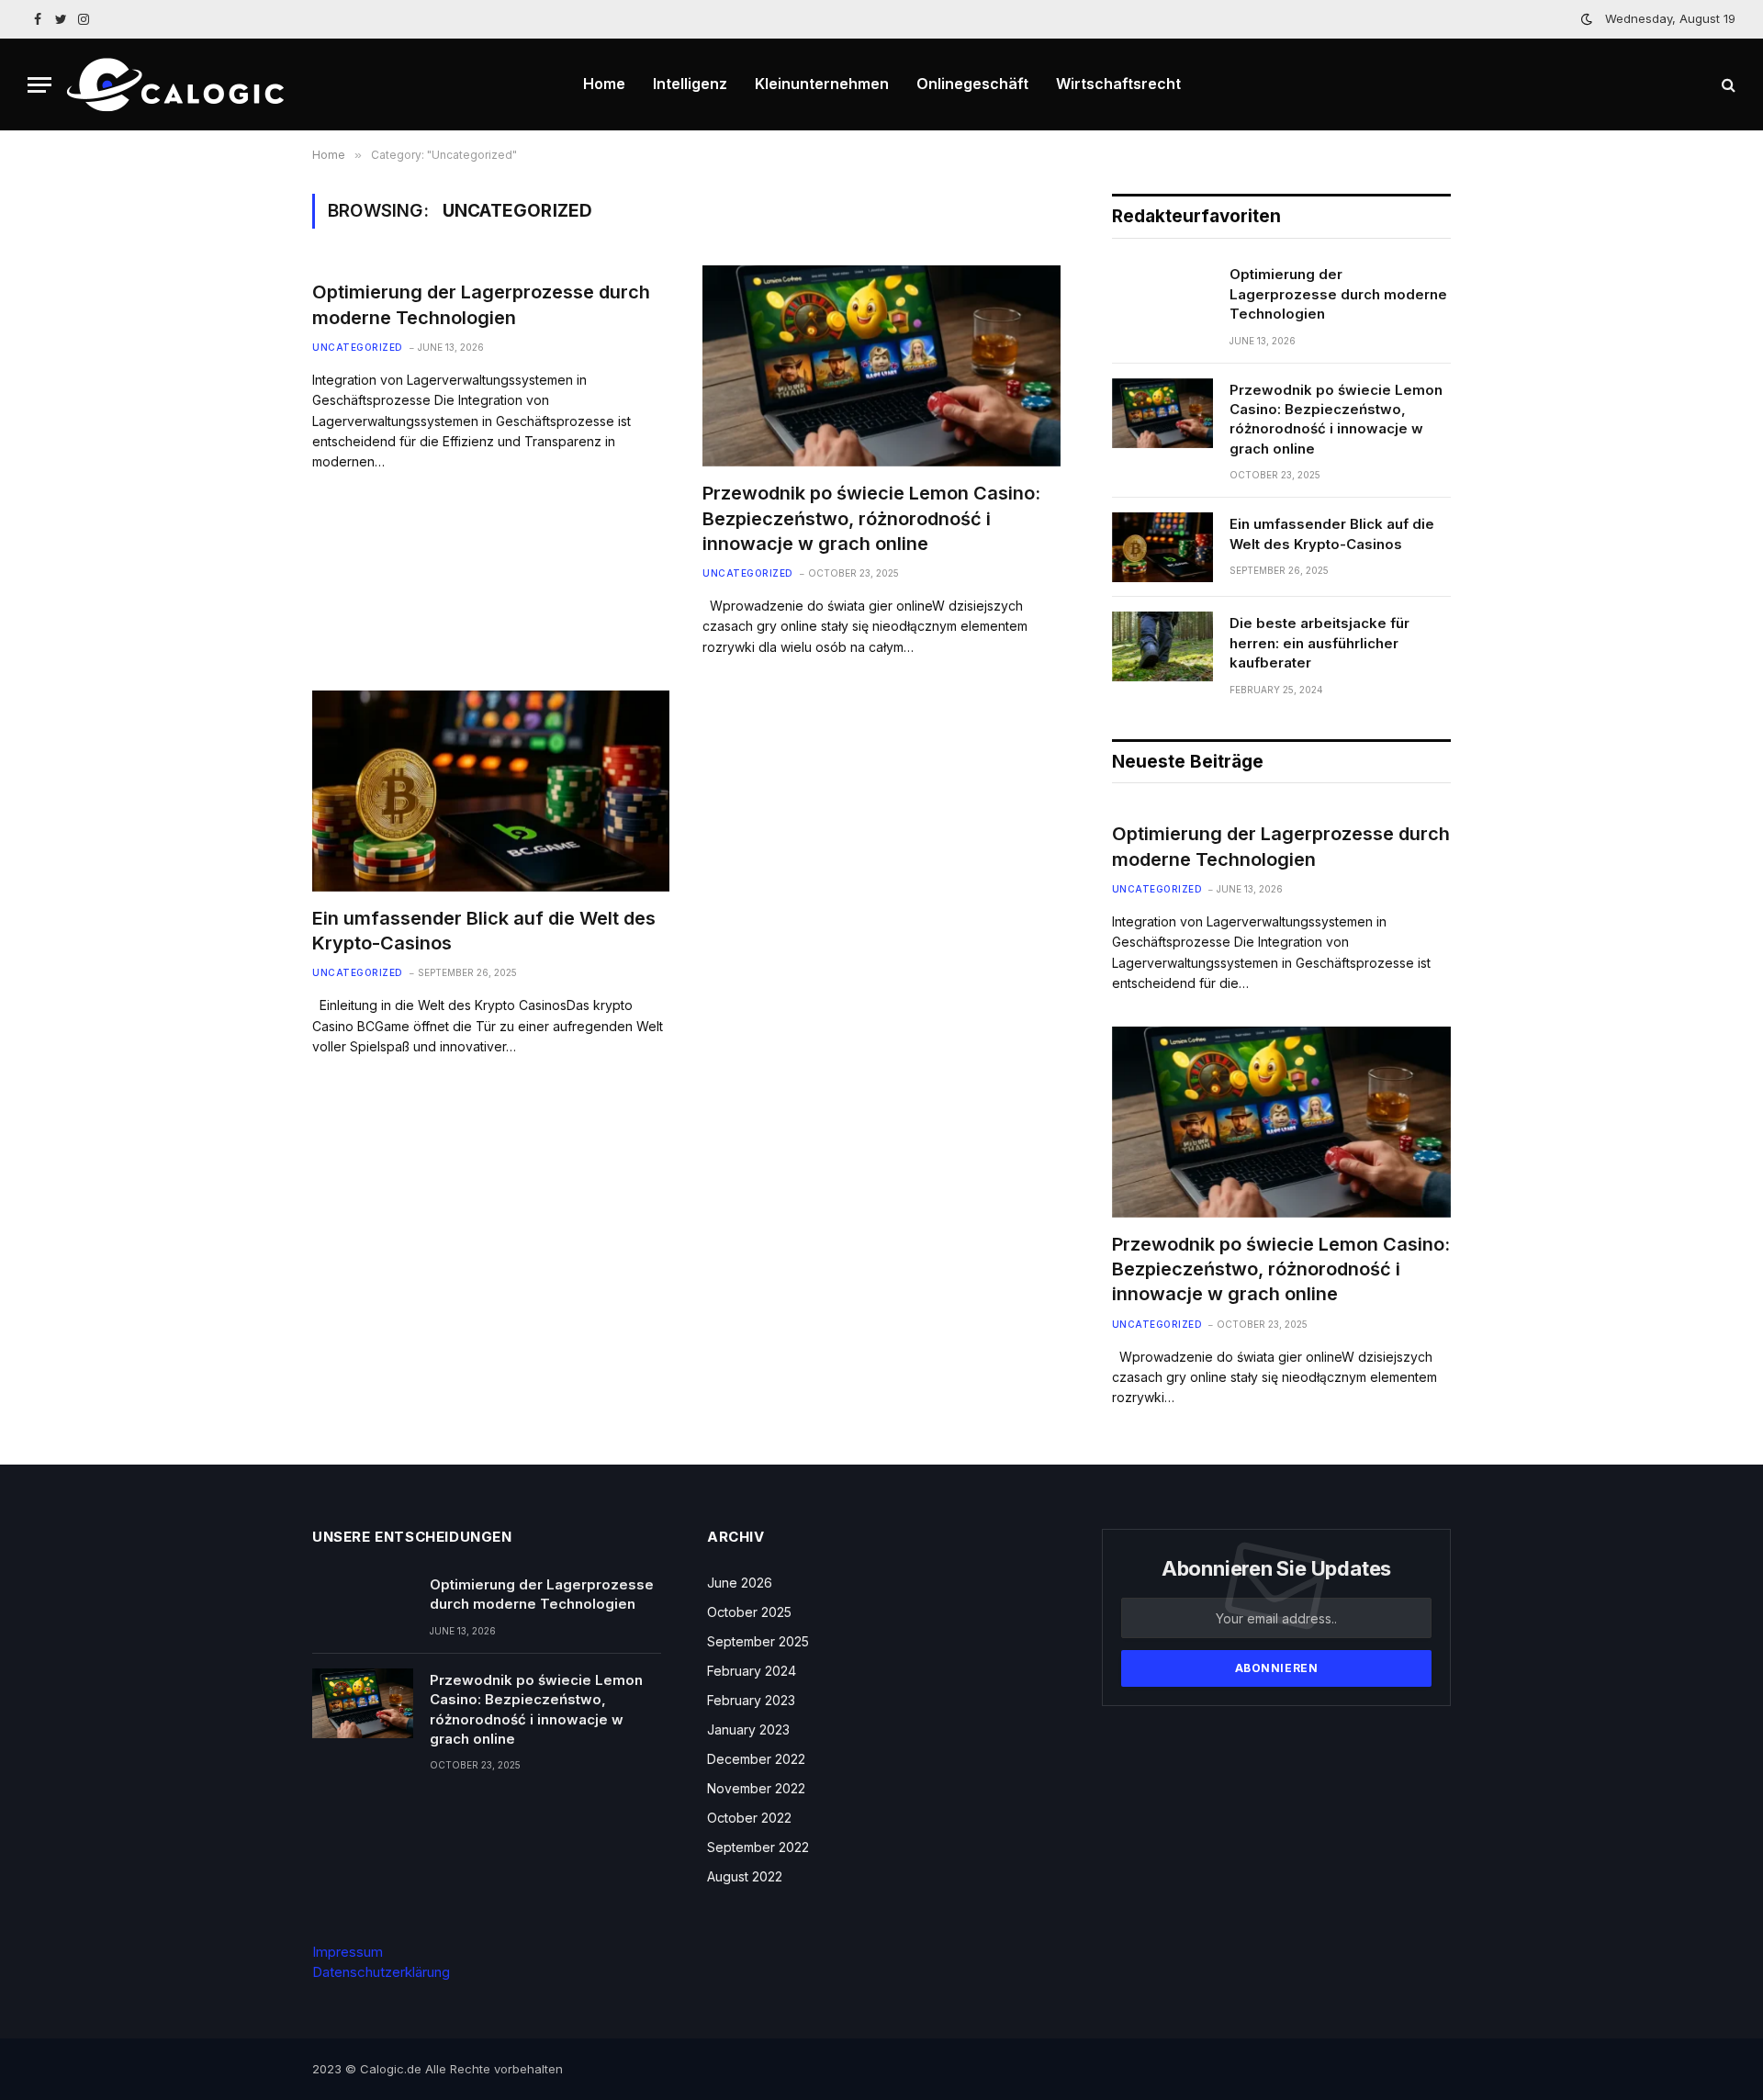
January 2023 (748, 1729)
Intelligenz (690, 84)
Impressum (348, 1952)
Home (604, 84)
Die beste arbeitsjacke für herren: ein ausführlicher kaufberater (1319, 643)
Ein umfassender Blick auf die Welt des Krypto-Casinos (484, 931)
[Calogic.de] (180, 85)
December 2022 (756, 1759)
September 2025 (758, 1641)
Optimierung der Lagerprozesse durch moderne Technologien (481, 304)
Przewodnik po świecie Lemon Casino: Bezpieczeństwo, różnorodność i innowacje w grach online (871, 518)
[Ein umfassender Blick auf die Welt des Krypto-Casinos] (491, 791)
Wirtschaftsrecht (1118, 84)
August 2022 (745, 1876)
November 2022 (756, 1788)
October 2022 (749, 1818)
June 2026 (740, 1583)
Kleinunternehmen (822, 84)
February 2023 (751, 1700)
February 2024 (752, 1671)
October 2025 (749, 1612)
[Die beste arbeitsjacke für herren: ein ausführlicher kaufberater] (1162, 646)
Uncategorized (358, 347)
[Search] (1727, 85)
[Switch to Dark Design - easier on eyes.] (1587, 19)
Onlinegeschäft (972, 84)
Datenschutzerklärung (381, 1972)
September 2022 (758, 1847)
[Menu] (39, 85)
